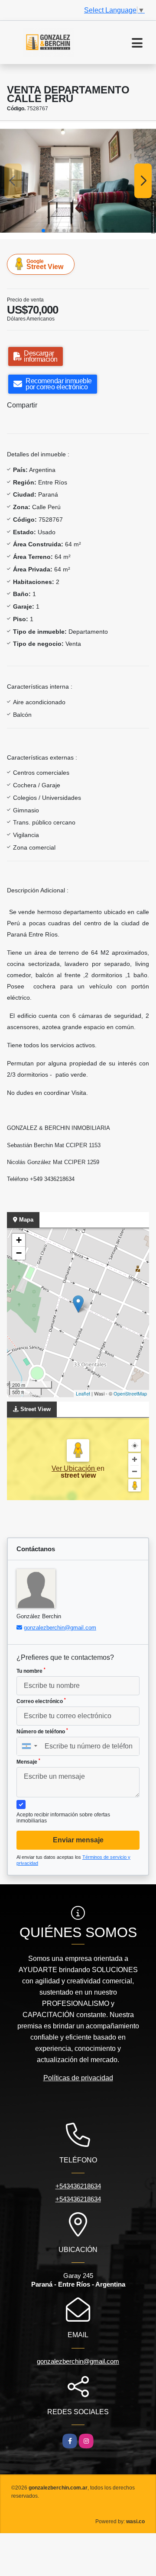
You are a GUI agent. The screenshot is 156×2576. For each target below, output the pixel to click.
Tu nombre (31, 1671)
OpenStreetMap (130, 1393)
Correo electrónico (41, 1701)
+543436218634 (78, 2186)
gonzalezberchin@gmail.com (60, 1628)
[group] (78, 181)
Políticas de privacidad (78, 2078)
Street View (45, 264)
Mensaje (28, 1761)
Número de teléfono (42, 1731)
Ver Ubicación (74, 1468)
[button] (43, 231)
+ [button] (19, 1240)
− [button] (19, 1253)
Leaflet (83, 1393)
